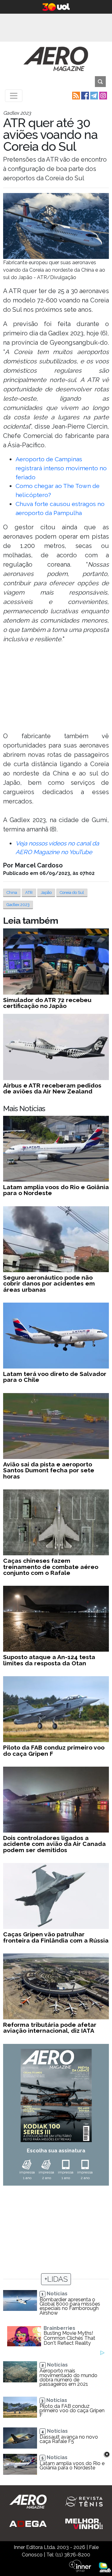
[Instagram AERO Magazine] (103, 95)
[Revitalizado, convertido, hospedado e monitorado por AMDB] (105, 2567)
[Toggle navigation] (14, 96)
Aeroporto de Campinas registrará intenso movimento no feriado (61, 468)
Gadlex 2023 (18, 905)
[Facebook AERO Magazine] (84, 95)
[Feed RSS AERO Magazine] (75, 95)
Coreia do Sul (72, 892)
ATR (29, 892)
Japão (46, 892)
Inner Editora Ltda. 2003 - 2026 (49, 2547)
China (12, 892)
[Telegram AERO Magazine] (93, 95)
